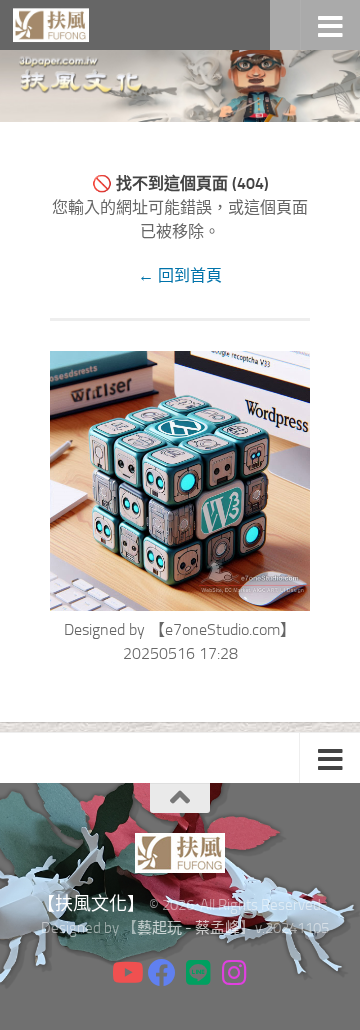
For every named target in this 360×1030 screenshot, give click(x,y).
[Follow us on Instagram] (234, 973)
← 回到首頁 (180, 275)
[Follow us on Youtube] (126, 973)
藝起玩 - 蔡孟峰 (188, 928)
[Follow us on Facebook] (162, 973)
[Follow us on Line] (198, 973)
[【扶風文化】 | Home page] (63, 25)
